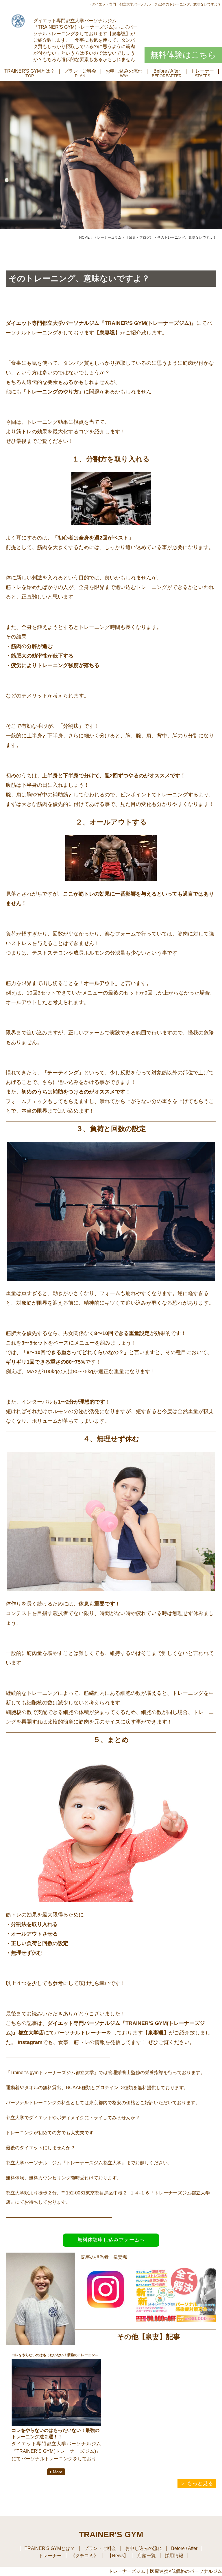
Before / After (167, 71)
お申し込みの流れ (124, 71)
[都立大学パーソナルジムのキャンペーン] (176, 2320)
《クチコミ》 (84, 2556)
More (58, 2472)
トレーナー (202, 71)
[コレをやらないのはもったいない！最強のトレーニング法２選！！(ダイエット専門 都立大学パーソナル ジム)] (56, 2392)
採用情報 (174, 2556)
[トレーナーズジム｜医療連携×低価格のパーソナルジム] (18, 21)
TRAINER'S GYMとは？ (29, 71)
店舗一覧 (147, 2556)
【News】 (118, 2556)
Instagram (29, 2042)
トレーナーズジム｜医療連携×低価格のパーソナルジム (165, 2571)
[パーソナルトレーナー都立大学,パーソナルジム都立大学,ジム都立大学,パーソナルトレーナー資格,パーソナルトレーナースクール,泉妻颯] (106, 2309)
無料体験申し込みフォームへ (111, 2240)
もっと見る (200, 2483)
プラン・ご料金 (80, 71)
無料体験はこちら (183, 55)
